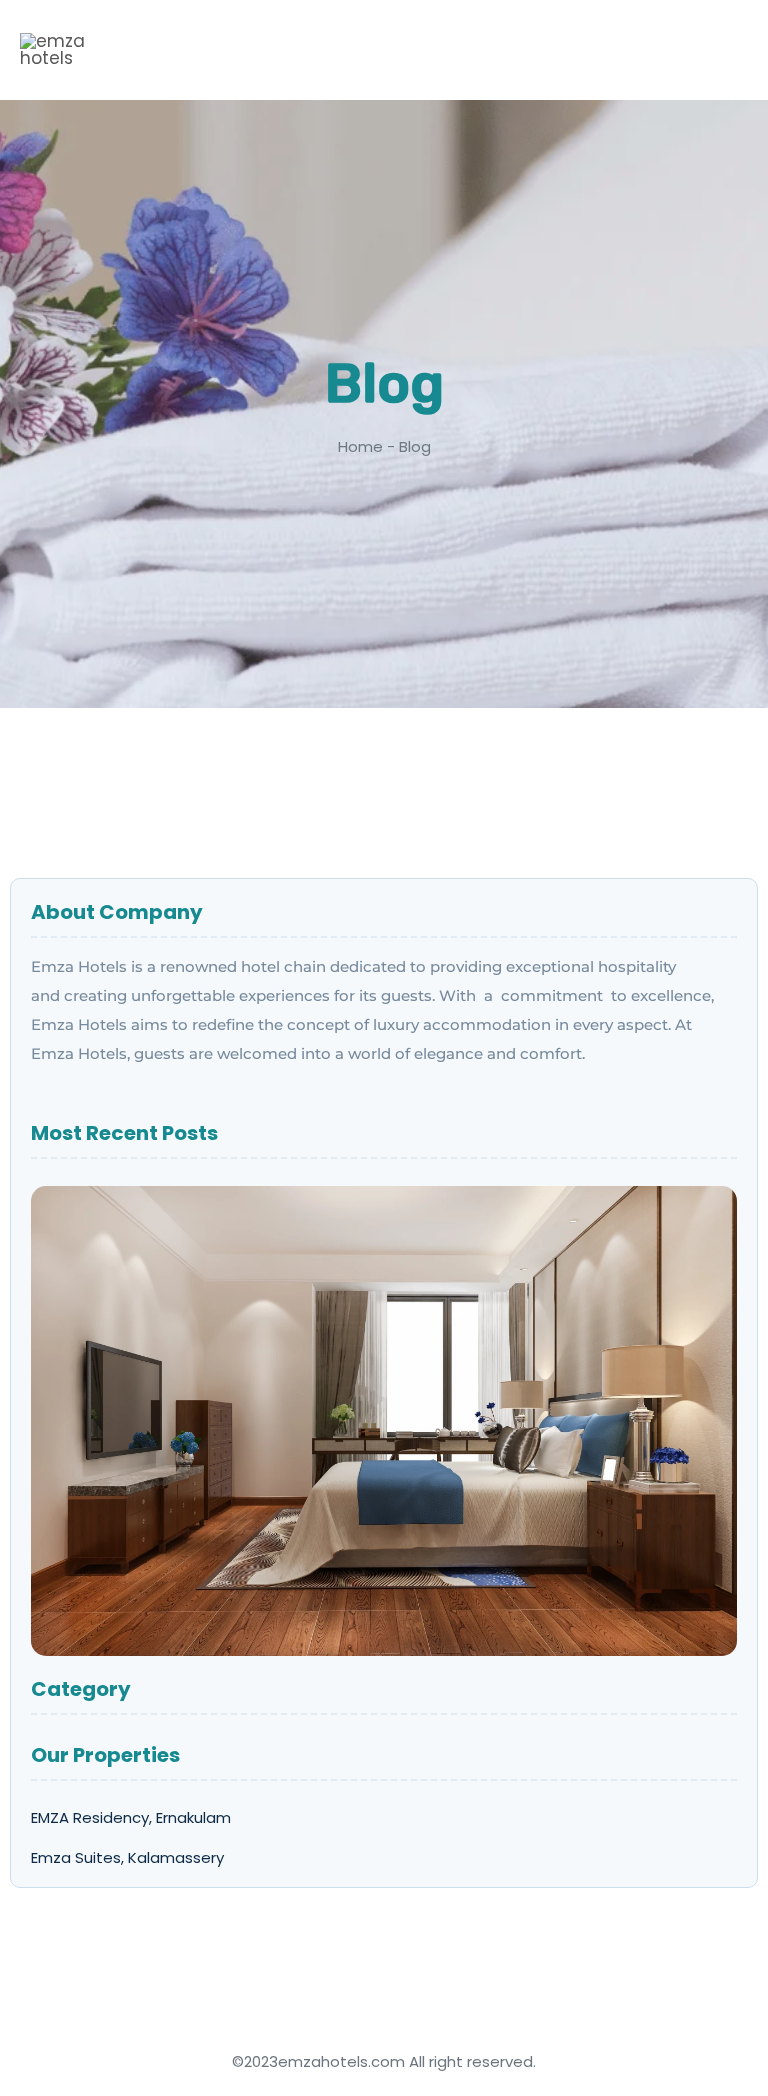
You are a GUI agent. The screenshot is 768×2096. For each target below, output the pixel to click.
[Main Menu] (710, 53)
